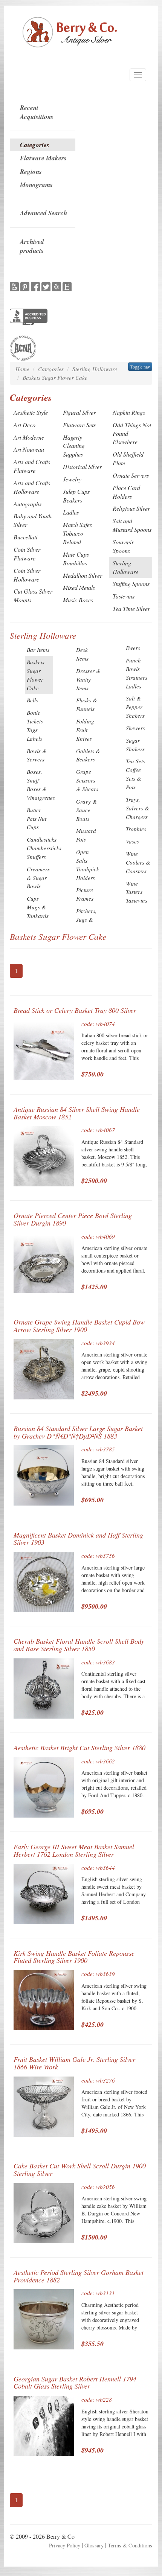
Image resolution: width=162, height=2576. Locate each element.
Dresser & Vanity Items (88, 679)
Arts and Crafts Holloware (32, 487)
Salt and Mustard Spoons (132, 525)
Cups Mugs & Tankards (38, 907)
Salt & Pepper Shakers (135, 707)
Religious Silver (131, 508)
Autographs (28, 504)
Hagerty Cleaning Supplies (74, 446)
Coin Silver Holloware (27, 575)
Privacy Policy (65, 2545)
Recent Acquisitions (37, 112)
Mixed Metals (79, 587)
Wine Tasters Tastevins (137, 892)
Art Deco (24, 425)
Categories (35, 145)
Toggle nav (140, 367)
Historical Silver (82, 467)
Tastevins (124, 596)
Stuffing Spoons (131, 584)
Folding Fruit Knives (85, 730)
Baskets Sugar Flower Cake (55, 378)
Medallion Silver (83, 575)
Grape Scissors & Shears (87, 780)
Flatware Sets (79, 425)
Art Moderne (29, 437)
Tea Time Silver (131, 608)
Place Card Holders (126, 492)
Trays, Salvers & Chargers (138, 808)
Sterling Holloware (95, 369)
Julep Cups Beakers (76, 496)
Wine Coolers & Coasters (138, 862)
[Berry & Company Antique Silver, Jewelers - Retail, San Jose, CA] (29, 318)
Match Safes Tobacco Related (77, 533)
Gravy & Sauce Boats (86, 810)
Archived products (32, 246)
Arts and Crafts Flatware (32, 466)
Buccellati (25, 537)
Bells (32, 700)
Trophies (136, 829)
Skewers (135, 728)
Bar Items (38, 650)
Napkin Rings (129, 412)
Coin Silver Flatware (27, 554)
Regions (31, 172)
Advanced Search (44, 213)
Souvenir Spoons (123, 546)
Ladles (71, 512)
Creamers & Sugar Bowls (38, 878)
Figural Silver (79, 412)
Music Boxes (78, 600)
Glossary (94, 2545)
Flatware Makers (43, 158)
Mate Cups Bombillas (76, 559)
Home (22, 369)
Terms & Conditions (130, 2545)
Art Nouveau (29, 449)
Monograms (36, 185)
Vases (132, 841)
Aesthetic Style (31, 412)
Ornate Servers (131, 475)
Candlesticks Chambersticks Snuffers (44, 848)
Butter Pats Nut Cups (37, 819)
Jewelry (72, 479)
